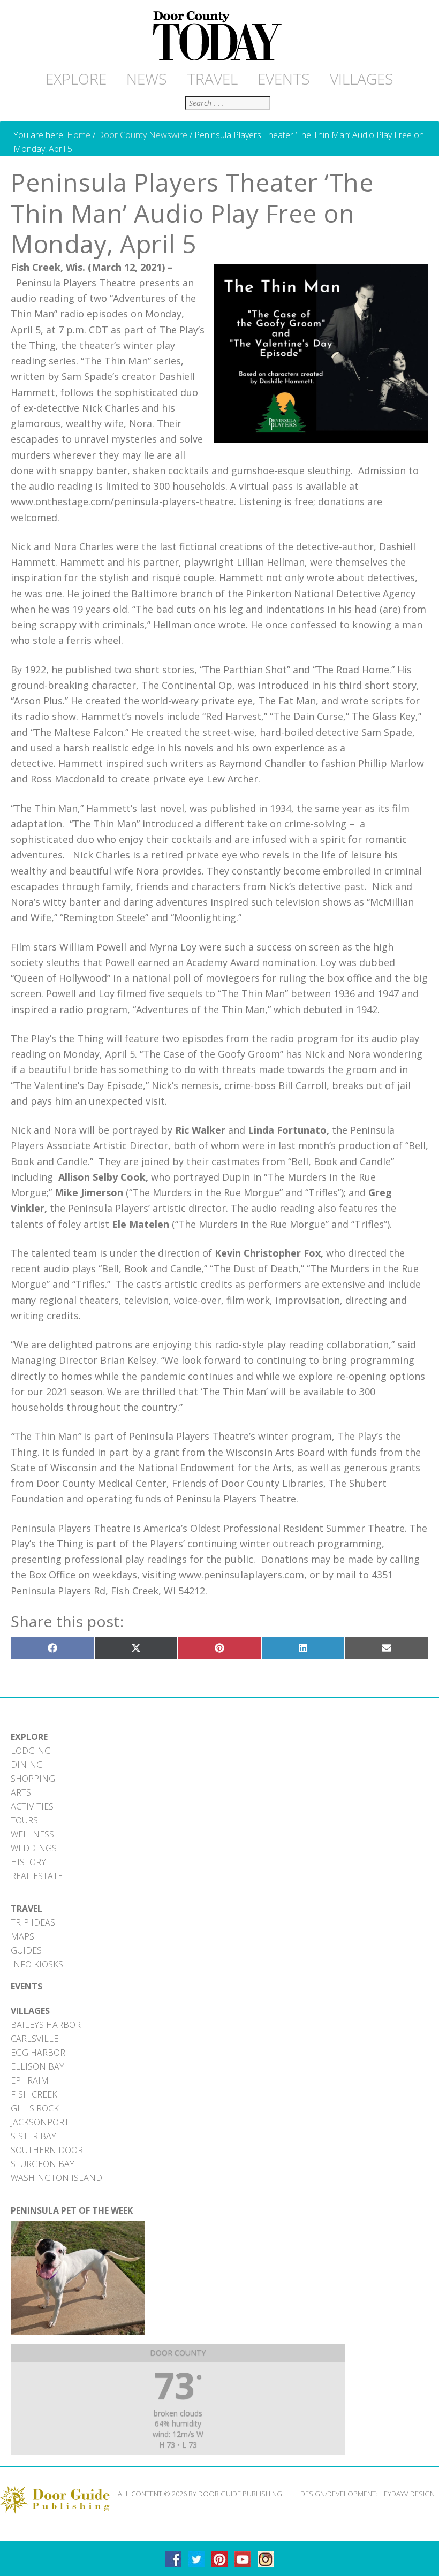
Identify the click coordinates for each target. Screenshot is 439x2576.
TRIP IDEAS (33, 1922)
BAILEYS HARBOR (46, 2025)
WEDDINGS (34, 1848)
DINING (27, 1765)
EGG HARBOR (38, 2053)
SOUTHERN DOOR (47, 2150)
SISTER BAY (33, 2136)
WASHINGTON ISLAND (56, 2178)
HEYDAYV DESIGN (407, 2494)
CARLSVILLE (35, 2039)
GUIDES (26, 1950)
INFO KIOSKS (37, 1964)
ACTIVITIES (32, 1806)
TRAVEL (27, 1909)
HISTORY (28, 1862)
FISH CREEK (34, 2094)
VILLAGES (30, 2011)
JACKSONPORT (40, 2122)
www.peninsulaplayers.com (241, 1575)
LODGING (31, 1751)
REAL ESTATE (37, 1876)
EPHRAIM (30, 2080)
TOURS (24, 1820)
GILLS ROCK (35, 2108)
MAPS (22, 1936)
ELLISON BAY (37, 2066)
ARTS (21, 1792)
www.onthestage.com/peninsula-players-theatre (122, 501)
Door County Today (219, 36)
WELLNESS (32, 1834)
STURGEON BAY (43, 2164)
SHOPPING (33, 1779)
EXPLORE (29, 1737)
